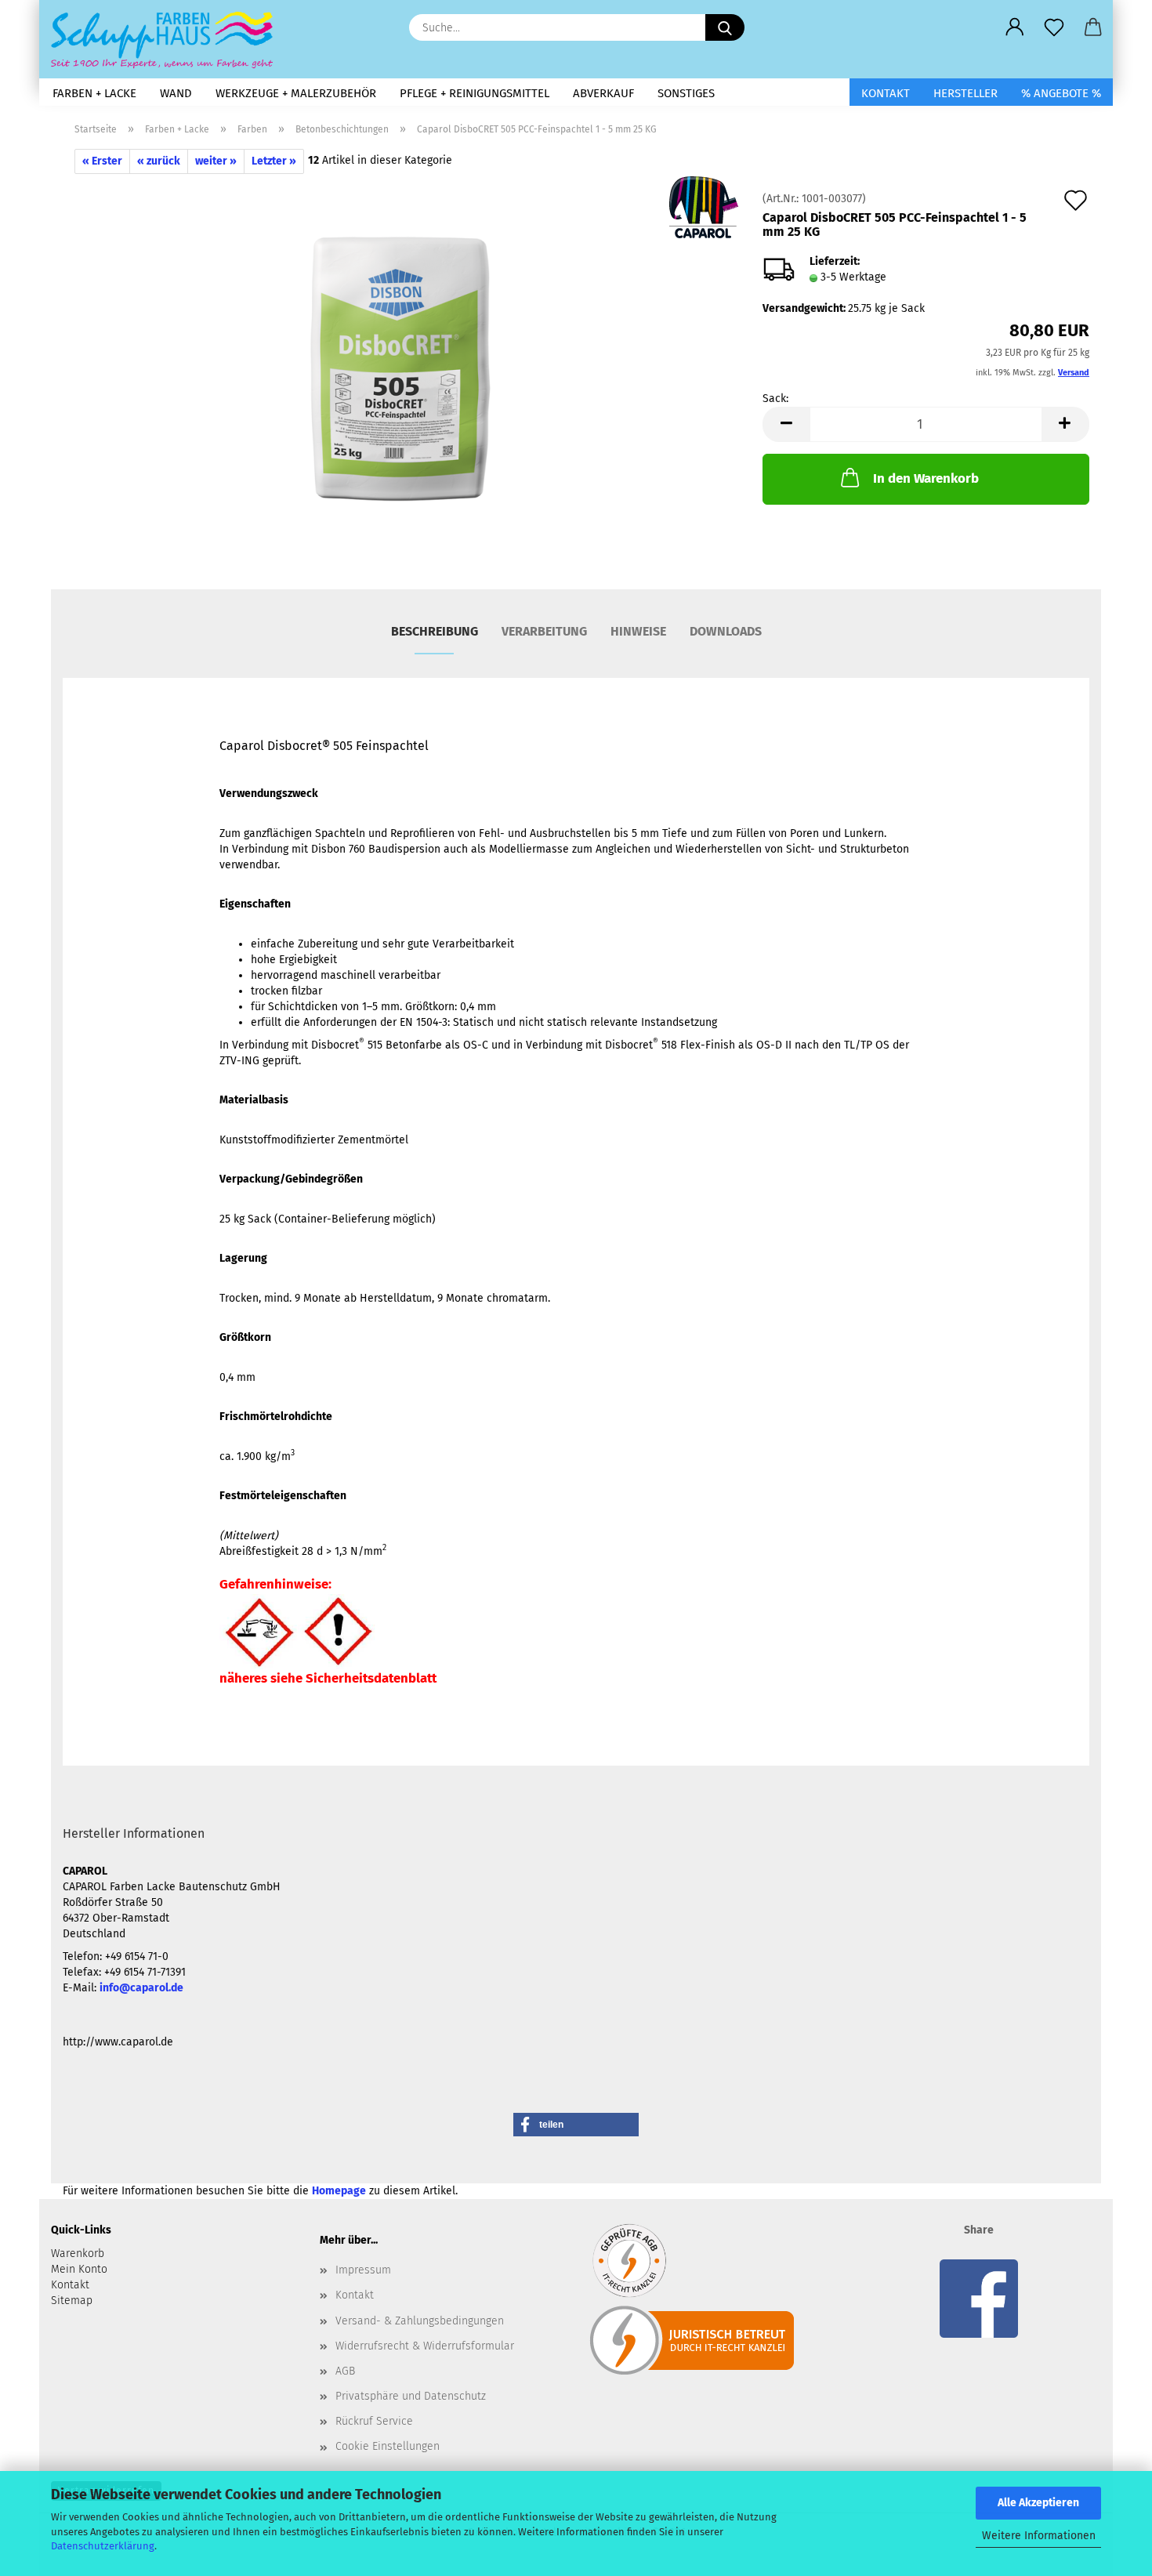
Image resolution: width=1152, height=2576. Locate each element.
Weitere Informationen (1039, 2536)
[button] (1015, 27)
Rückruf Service (374, 2421)
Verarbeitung (544, 631)
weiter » (216, 161)
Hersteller (965, 93)
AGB (345, 2371)
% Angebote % (1061, 93)
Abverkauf (603, 93)
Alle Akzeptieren (1038, 2503)
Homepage (339, 2191)
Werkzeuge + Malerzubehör (296, 93)
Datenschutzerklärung (103, 2546)
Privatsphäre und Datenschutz (411, 2396)
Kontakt (886, 93)
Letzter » (274, 161)
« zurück (159, 161)
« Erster (102, 161)
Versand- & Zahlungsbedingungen (420, 2321)
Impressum (363, 2270)
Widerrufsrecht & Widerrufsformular (425, 2346)
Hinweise (638, 631)
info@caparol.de (141, 1988)
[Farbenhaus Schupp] (168, 39)
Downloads (726, 631)
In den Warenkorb (926, 478)
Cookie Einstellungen (388, 2446)
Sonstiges (686, 93)
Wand (176, 93)
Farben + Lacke (94, 93)
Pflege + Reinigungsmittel (475, 93)
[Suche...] (725, 27)
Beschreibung (435, 631)
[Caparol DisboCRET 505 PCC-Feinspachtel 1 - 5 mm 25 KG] (401, 370)
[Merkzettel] (1054, 27)
